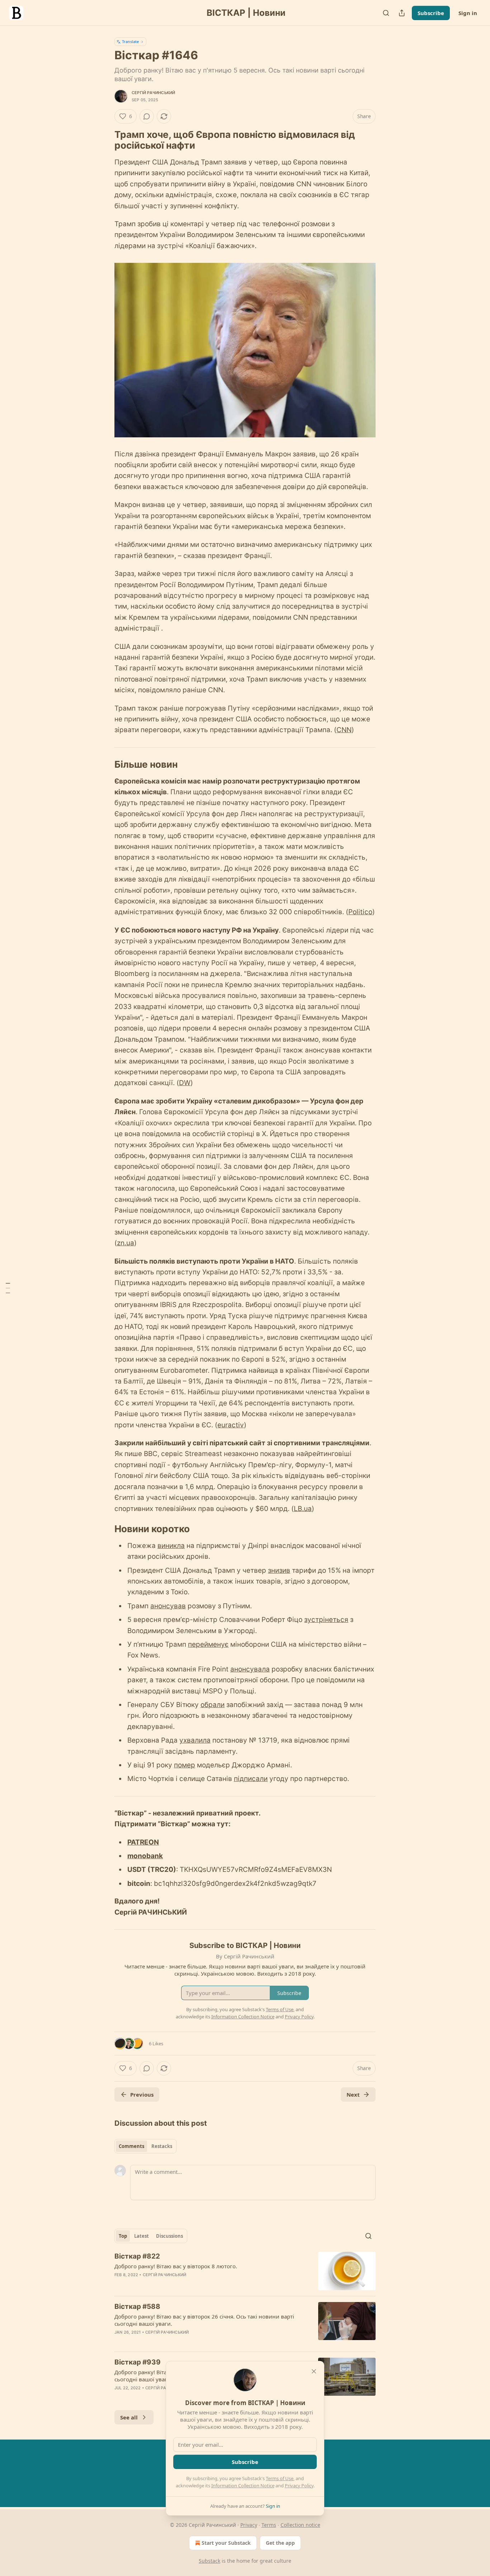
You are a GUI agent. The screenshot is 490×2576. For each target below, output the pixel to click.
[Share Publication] (402, 13)
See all (129, 2417)
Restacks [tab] (162, 2146)
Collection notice (300, 2525)
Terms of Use (280, 2478)
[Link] (104, 140)
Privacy (249, 2525)
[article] (245, 2271)
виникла (171, 1546)
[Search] (386, 13)
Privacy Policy (299, 2486)
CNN (344, 730)
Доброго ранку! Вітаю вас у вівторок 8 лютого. (176, 2266)
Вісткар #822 (137, 2256)
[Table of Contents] (8, 1288)
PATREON (143, 1842)
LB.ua (303, 1509)
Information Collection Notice (243, 2486)
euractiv (231, 1425)
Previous (142, 2094)
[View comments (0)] (147, 116)
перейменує (208, 1644)
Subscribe (431, 13)
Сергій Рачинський (153, 93)
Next (353, 2094)
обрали (213, 1705)
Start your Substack (226, 2543)
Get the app (280, 2543)
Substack (209, 2561)
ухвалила (195, 1740)
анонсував (168, 1606)
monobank (145, 1856)
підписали (251, 1779)
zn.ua (126, 1243)
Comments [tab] (131, 2146)
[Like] (119, 2342)
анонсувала (250, 1669)
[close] (314, 2371)
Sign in (468, 13)
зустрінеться (326, 1620)
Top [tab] (123, 2236)
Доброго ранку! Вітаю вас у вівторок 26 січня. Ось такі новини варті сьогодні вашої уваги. (204, 2320)
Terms (269, 2525)
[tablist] (145, 2146)
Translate (130, 41)
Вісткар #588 (137, 2307)
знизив (279, 1570)
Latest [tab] (142, 2236)
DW (185, 1083)
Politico (360, 912)
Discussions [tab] (169, 2236)
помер (185, 1765)
